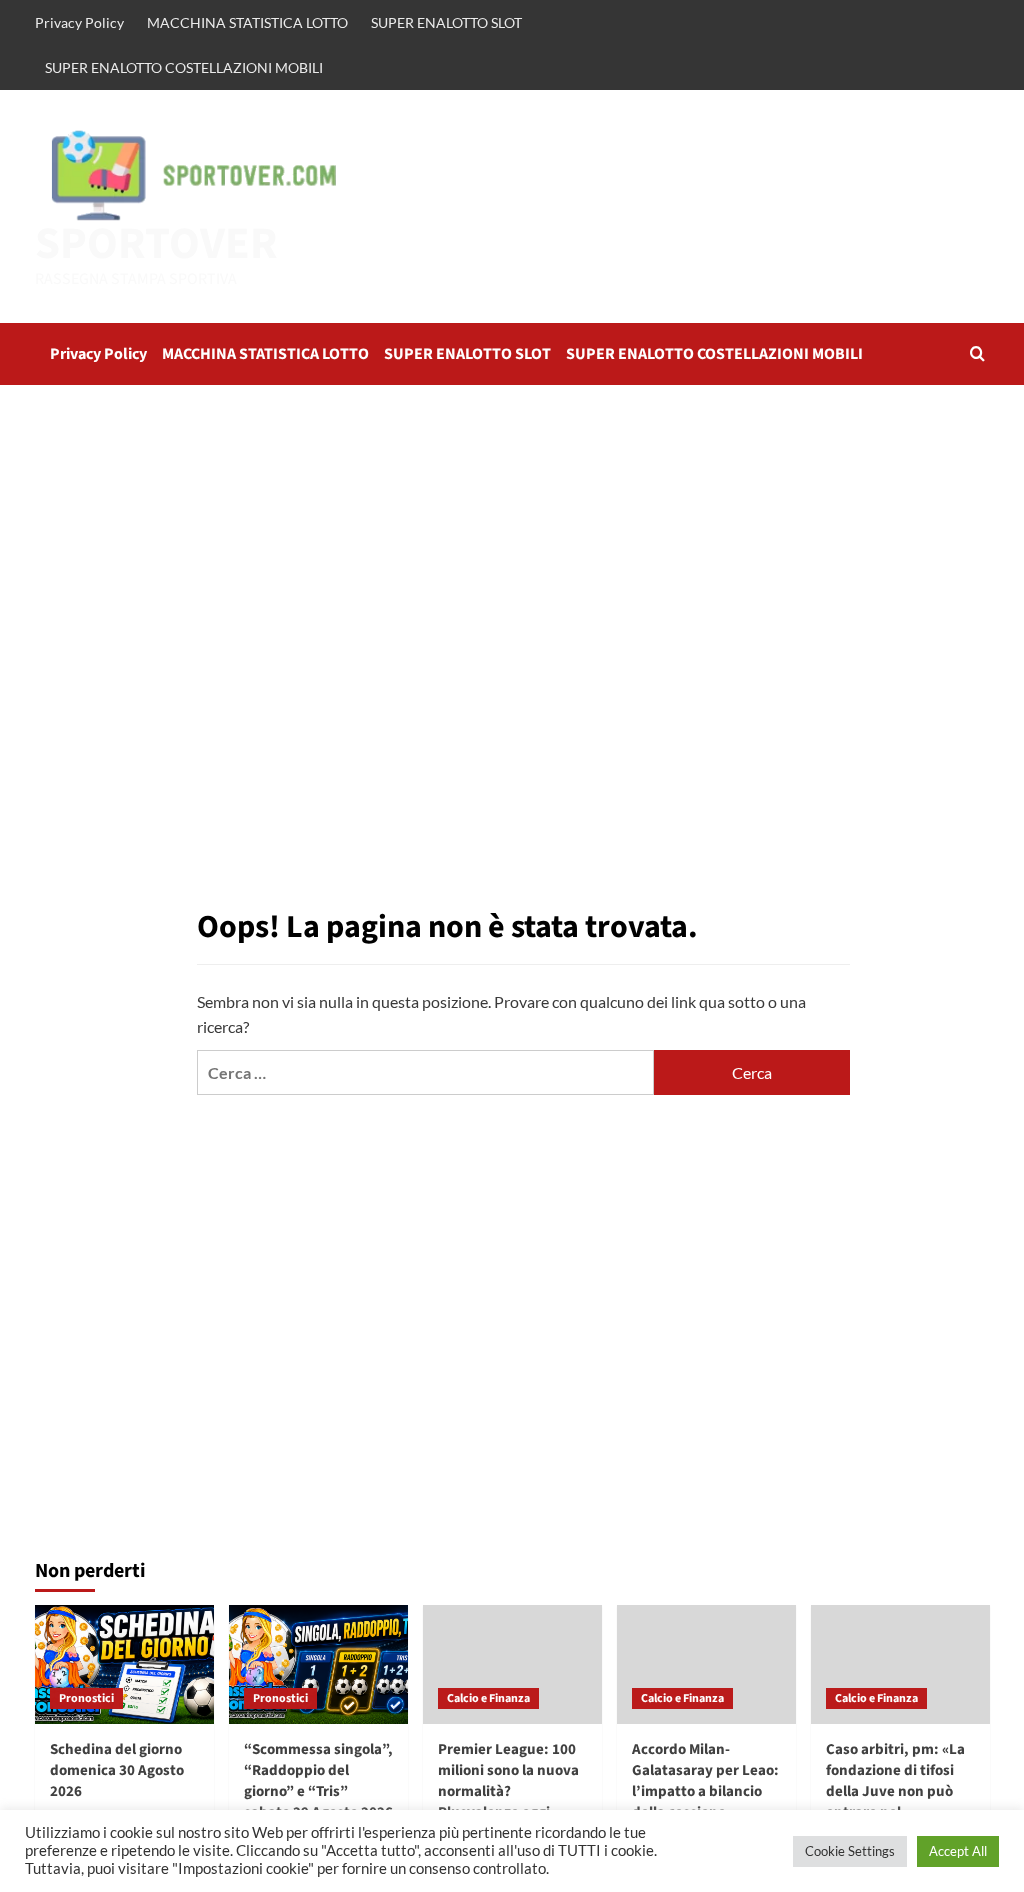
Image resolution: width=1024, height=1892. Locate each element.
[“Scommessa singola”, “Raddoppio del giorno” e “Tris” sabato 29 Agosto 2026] (318, 1664)
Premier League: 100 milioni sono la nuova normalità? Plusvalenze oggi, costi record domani (508, 1791)
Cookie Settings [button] (850, 1851)
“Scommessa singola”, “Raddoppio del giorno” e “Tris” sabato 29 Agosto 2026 (318, 1781)
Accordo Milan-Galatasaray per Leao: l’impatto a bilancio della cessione (705, 1781)
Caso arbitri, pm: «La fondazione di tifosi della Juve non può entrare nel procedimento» (895, 1791)
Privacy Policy (79, 22)
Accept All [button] (958, 1851)
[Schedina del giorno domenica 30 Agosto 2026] (124, 1664)
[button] (977, 353)
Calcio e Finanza (488, 1698)
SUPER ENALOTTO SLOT (446, 22)
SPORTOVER (156, 244)
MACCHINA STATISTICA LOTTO (247, 22)
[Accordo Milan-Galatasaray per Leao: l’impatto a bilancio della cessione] (706, 1664)
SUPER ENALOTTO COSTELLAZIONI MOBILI (184, 67)
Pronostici (86, 1698)
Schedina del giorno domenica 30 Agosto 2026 (117, 1770)
